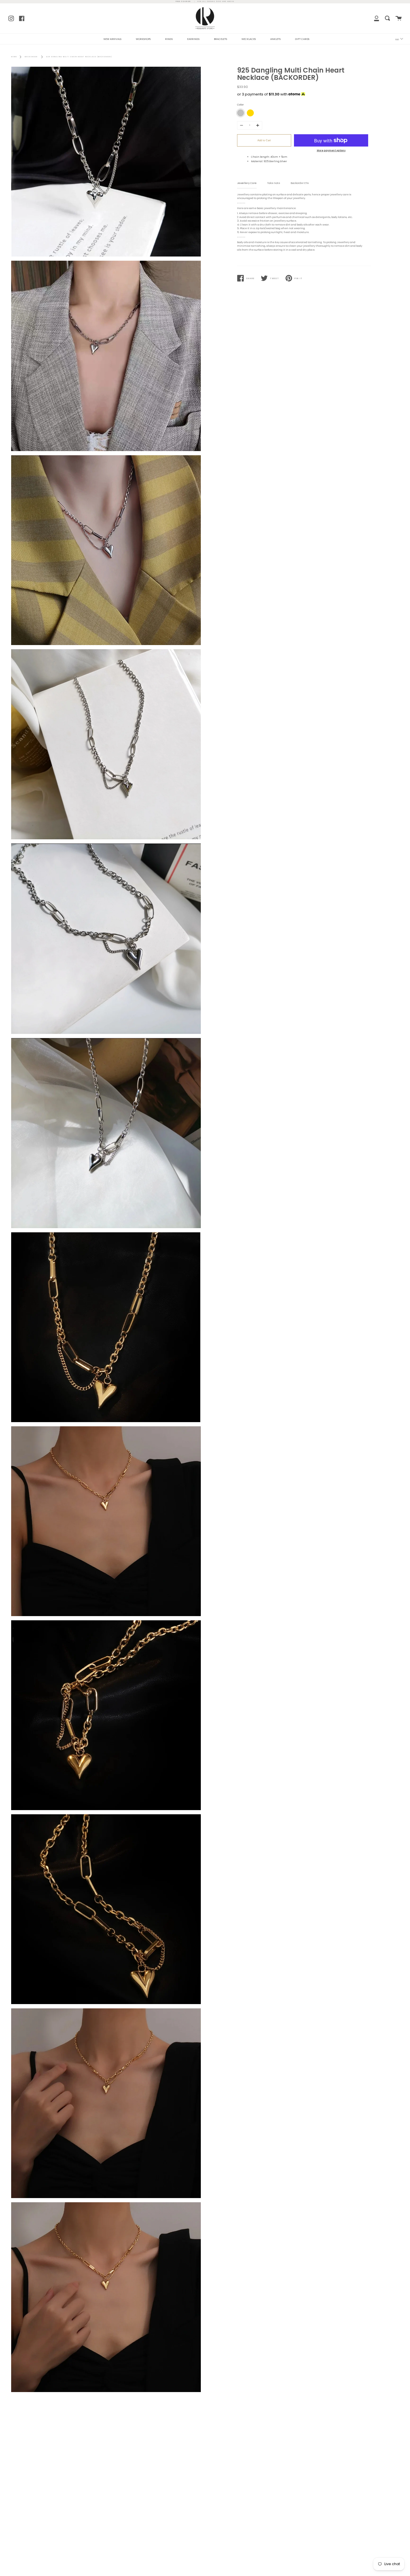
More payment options (331, 150)
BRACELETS (220, 39)
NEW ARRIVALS (112, 39)
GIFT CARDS (302, 39)
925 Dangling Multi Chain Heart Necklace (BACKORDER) (79, 57)
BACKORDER (31, 57)
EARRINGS (193, 39)
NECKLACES (249, 39)
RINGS (169, 39)
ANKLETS (275, 39)
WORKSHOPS (143, 39)
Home (14, 57)
